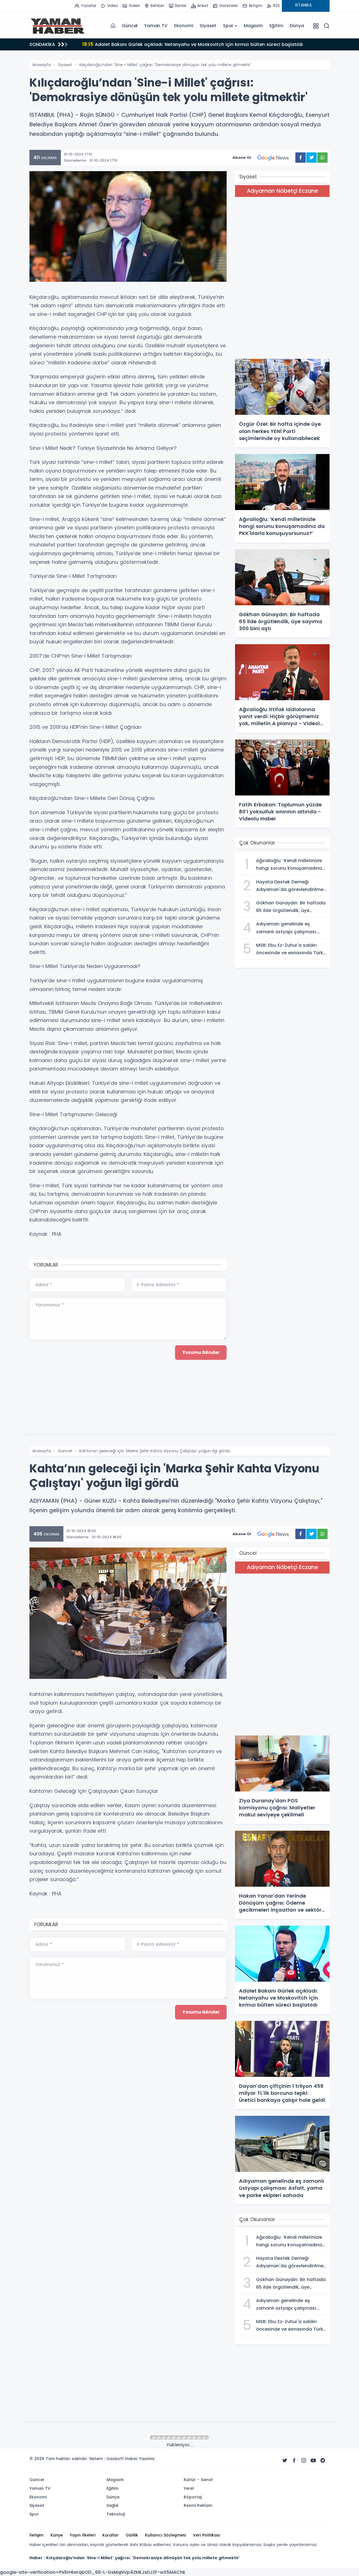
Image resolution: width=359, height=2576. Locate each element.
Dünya (297, 26)
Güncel (130, 26)
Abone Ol (242, 158)
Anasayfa (42, 65)
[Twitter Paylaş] (311, 158)
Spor (228, 26)
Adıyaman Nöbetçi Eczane (282, 191)
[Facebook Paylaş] (301, 158)
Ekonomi (184, 26)
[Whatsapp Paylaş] (322, 158)
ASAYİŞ (65, 2438)
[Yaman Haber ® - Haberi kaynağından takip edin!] (57, 26)
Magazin (253, 26)
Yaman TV (156, 26)
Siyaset (208, 26)
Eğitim (276, 26)
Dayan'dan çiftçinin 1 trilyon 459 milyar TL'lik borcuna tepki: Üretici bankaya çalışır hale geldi (195, 44)
